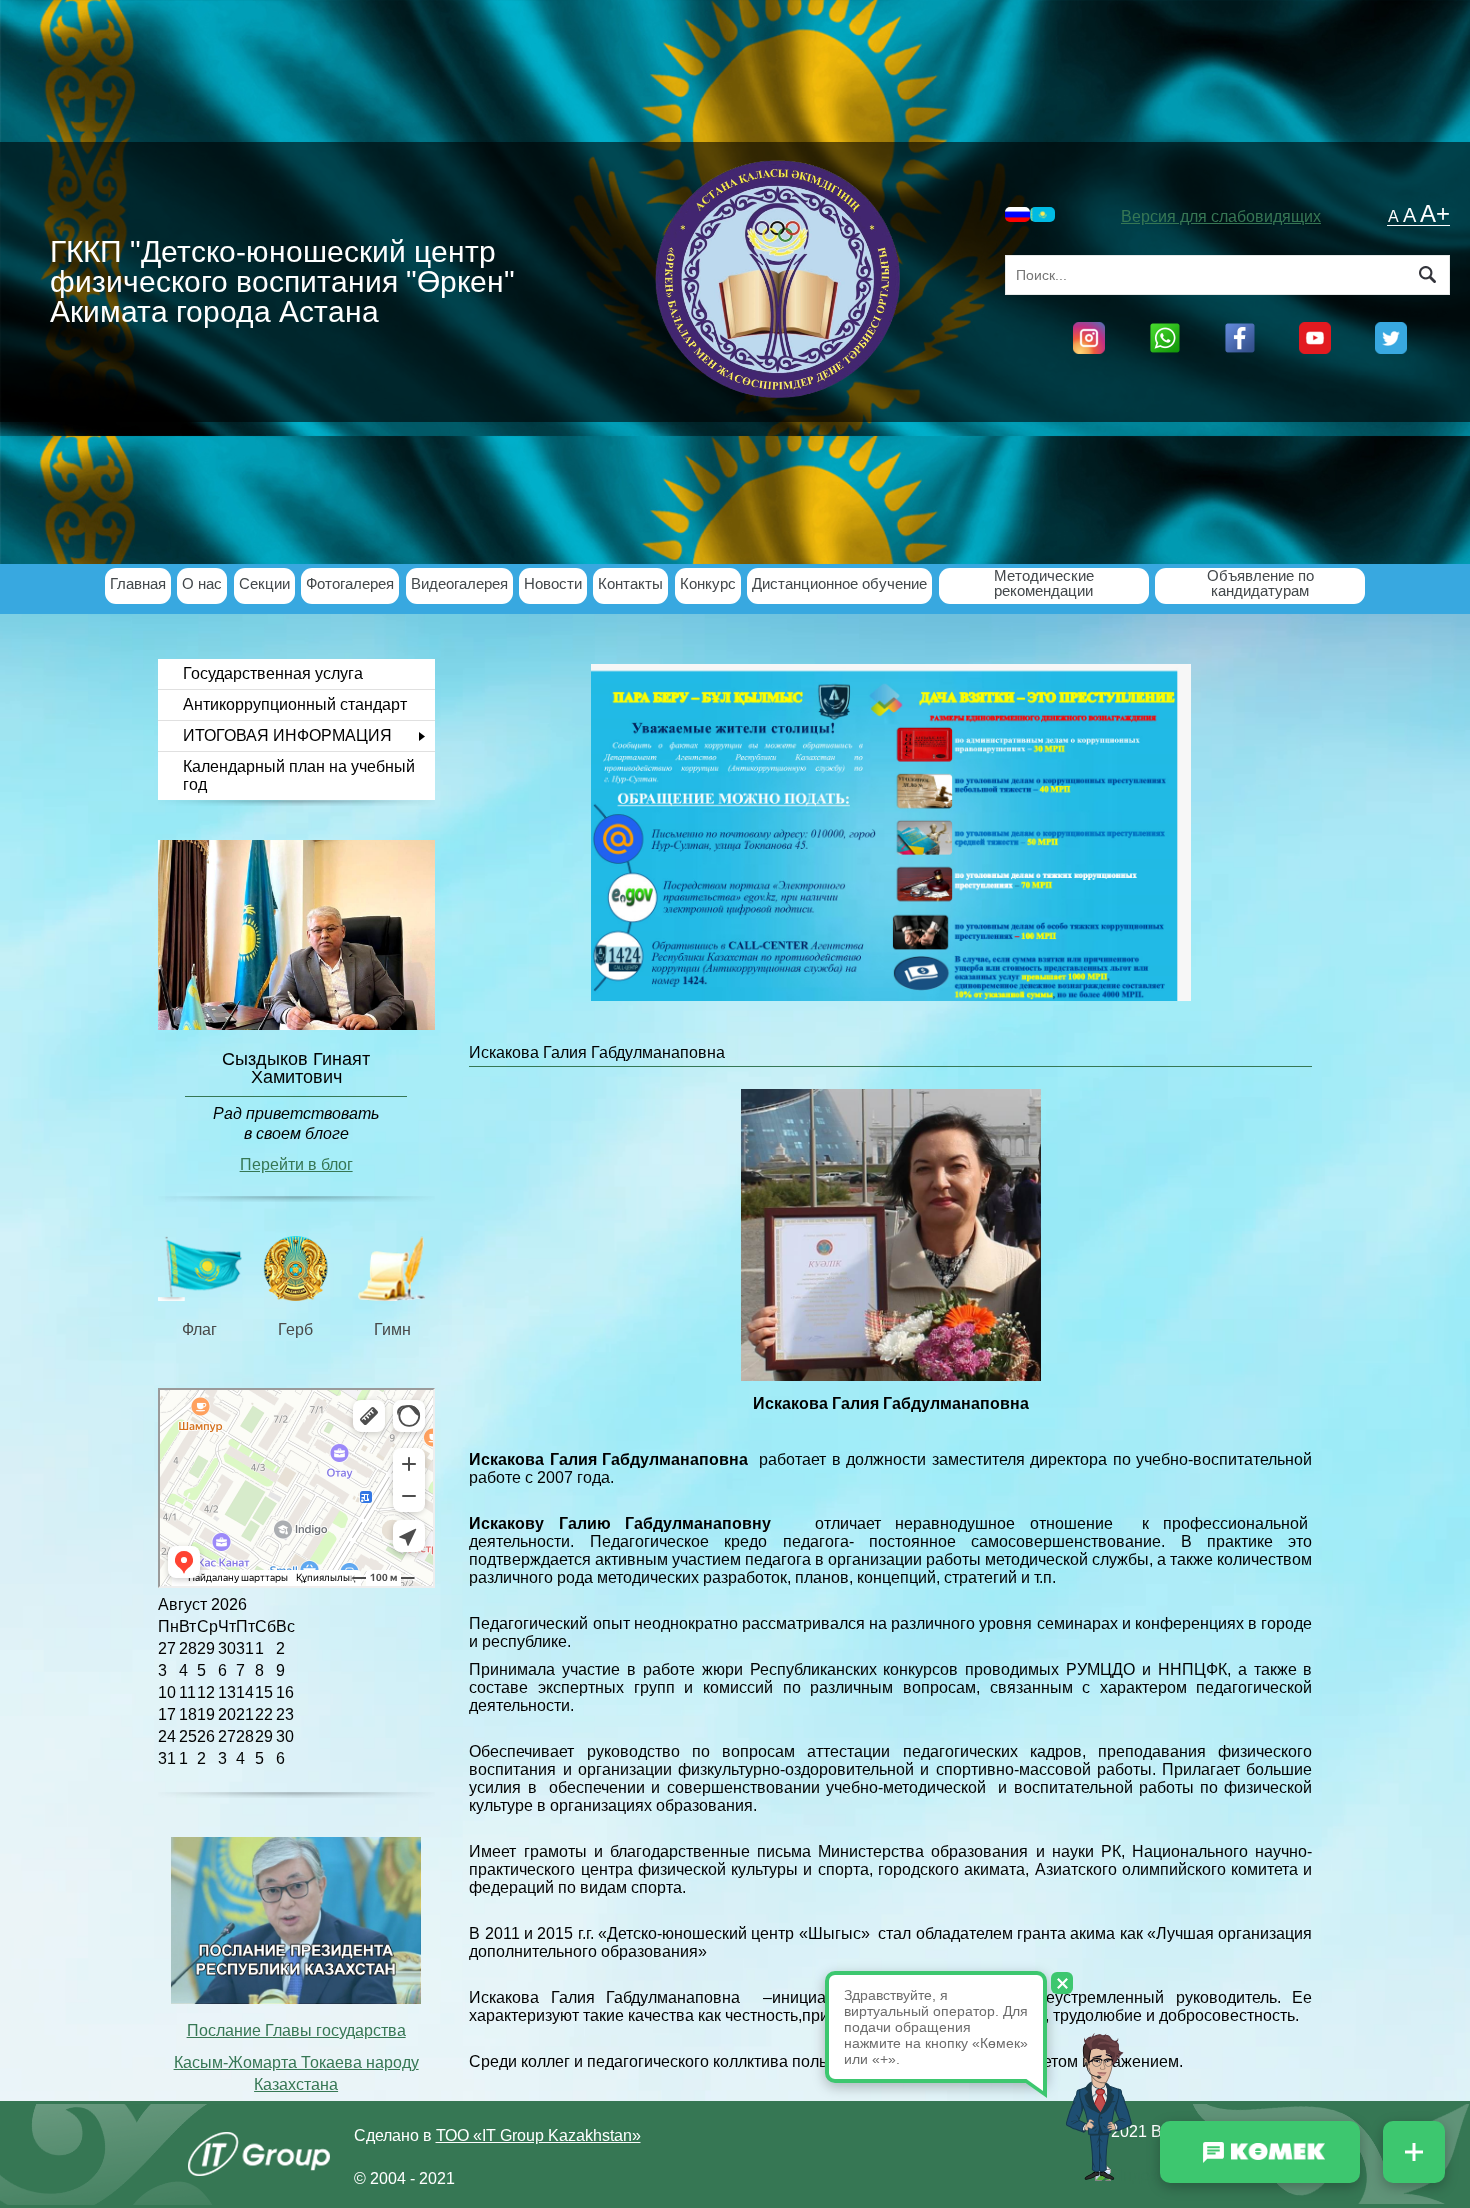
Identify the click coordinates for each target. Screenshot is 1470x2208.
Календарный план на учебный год (299, 775)
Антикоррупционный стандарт (295, 704)
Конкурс (708, 584)
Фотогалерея (350, 584)
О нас (202, 584)
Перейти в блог (296, 1164)
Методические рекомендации (1044, 584)
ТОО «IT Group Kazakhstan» (538, 2135)
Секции (264, 584)
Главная (138, 584)
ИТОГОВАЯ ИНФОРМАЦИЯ (287, 735)
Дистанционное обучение (839, 584)
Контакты (630, 584)
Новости (553, 584)
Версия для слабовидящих (1221, 216)
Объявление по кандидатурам (1260, 584)
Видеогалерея (459, 584)
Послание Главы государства (296, 2030)
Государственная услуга (273, 673)
